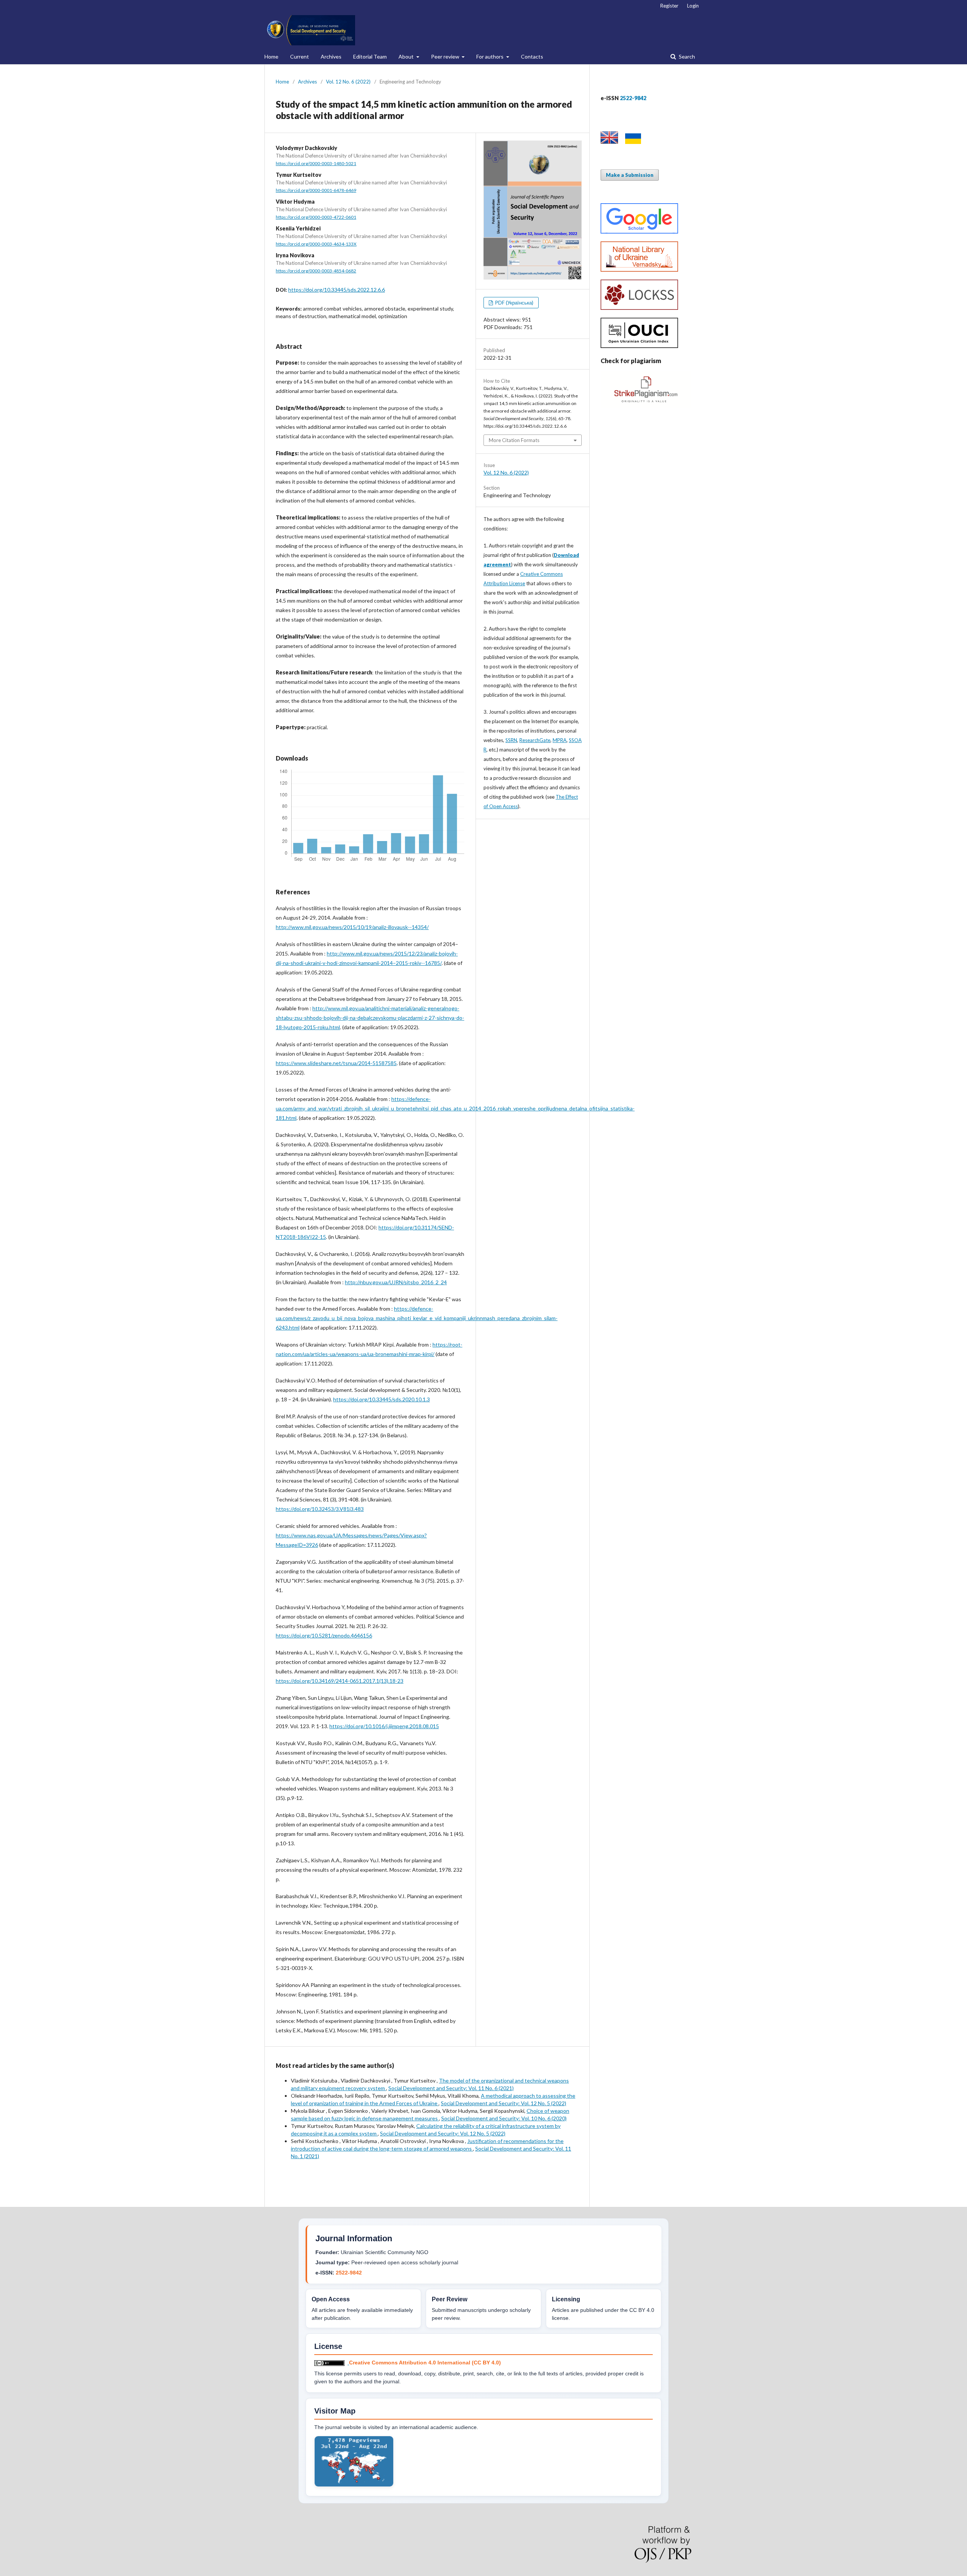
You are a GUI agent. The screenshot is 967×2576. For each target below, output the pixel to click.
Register (669, 6)
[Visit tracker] (354, 2485)
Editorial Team (370, 56)
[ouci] (639, 346)
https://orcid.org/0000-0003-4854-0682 (316, 271)
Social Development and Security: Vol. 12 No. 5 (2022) (504, 2103)
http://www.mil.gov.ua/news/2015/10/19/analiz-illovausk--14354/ (352, 927)
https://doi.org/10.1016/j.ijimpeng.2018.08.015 (384, 1726)
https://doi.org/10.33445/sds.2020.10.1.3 (382, 1399)
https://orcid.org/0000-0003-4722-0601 (316, 217)
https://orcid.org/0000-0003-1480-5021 (316, 163)
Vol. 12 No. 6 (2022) (348, 82)
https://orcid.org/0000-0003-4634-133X (316, 244)
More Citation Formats (514, 440)
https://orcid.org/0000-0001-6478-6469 (316, 190)
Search (686, 56)
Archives (331, 56)
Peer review (446, 56)
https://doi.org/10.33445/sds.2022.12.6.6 (337, 290)
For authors (490, 56)
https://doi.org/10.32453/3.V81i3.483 (320, 1509)
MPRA (560, 740)
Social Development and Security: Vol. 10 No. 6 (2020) (504, 2118)
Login (693, 6)
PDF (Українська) (514, 303)
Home (271, 56)
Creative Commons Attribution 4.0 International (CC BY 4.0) (425, 2363)
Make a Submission (630, 175)
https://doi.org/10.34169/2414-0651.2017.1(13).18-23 (340, 1681)
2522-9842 (349, 2273)
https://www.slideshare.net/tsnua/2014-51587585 (336, 1063)
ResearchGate (535, 740)
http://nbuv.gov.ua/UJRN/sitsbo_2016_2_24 (396, 1282)
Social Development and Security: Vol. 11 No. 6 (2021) (451, 2088)
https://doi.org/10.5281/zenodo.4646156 (324, 1635)
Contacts (532, 56)
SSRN (511, 740)
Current (300, 56)
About (407, 56)
